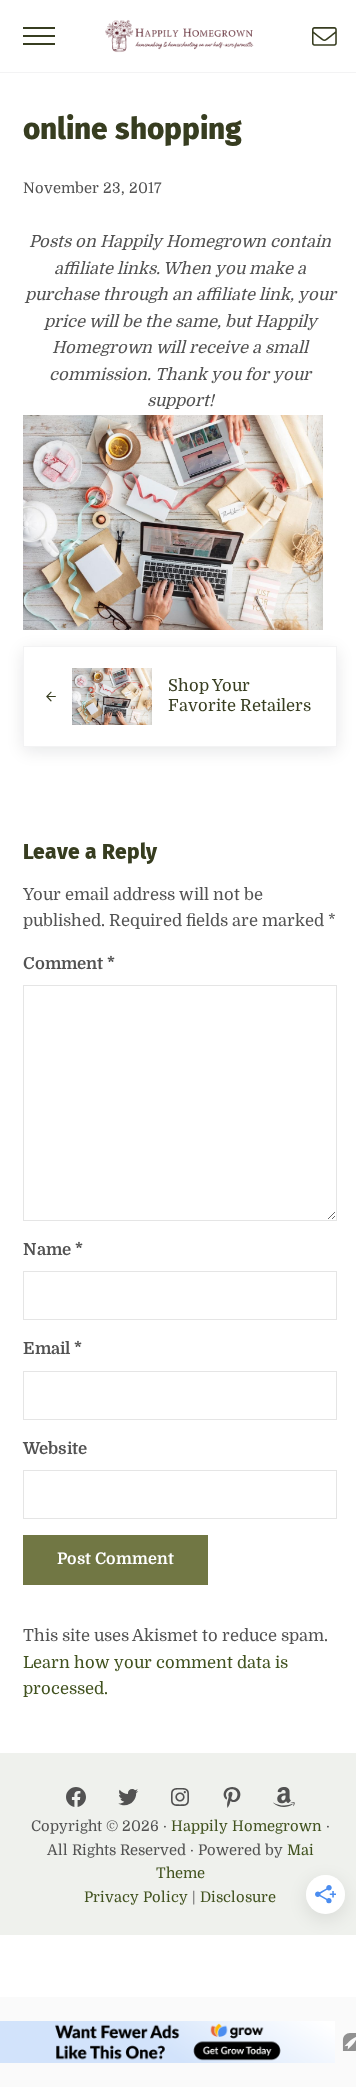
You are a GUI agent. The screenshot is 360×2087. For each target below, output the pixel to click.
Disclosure (238, 1897)
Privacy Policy (136, 1897)
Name (53, 1249)
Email (52, 1348)
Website (55, 1448)
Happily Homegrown (246, 1826)
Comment (69, 963)
